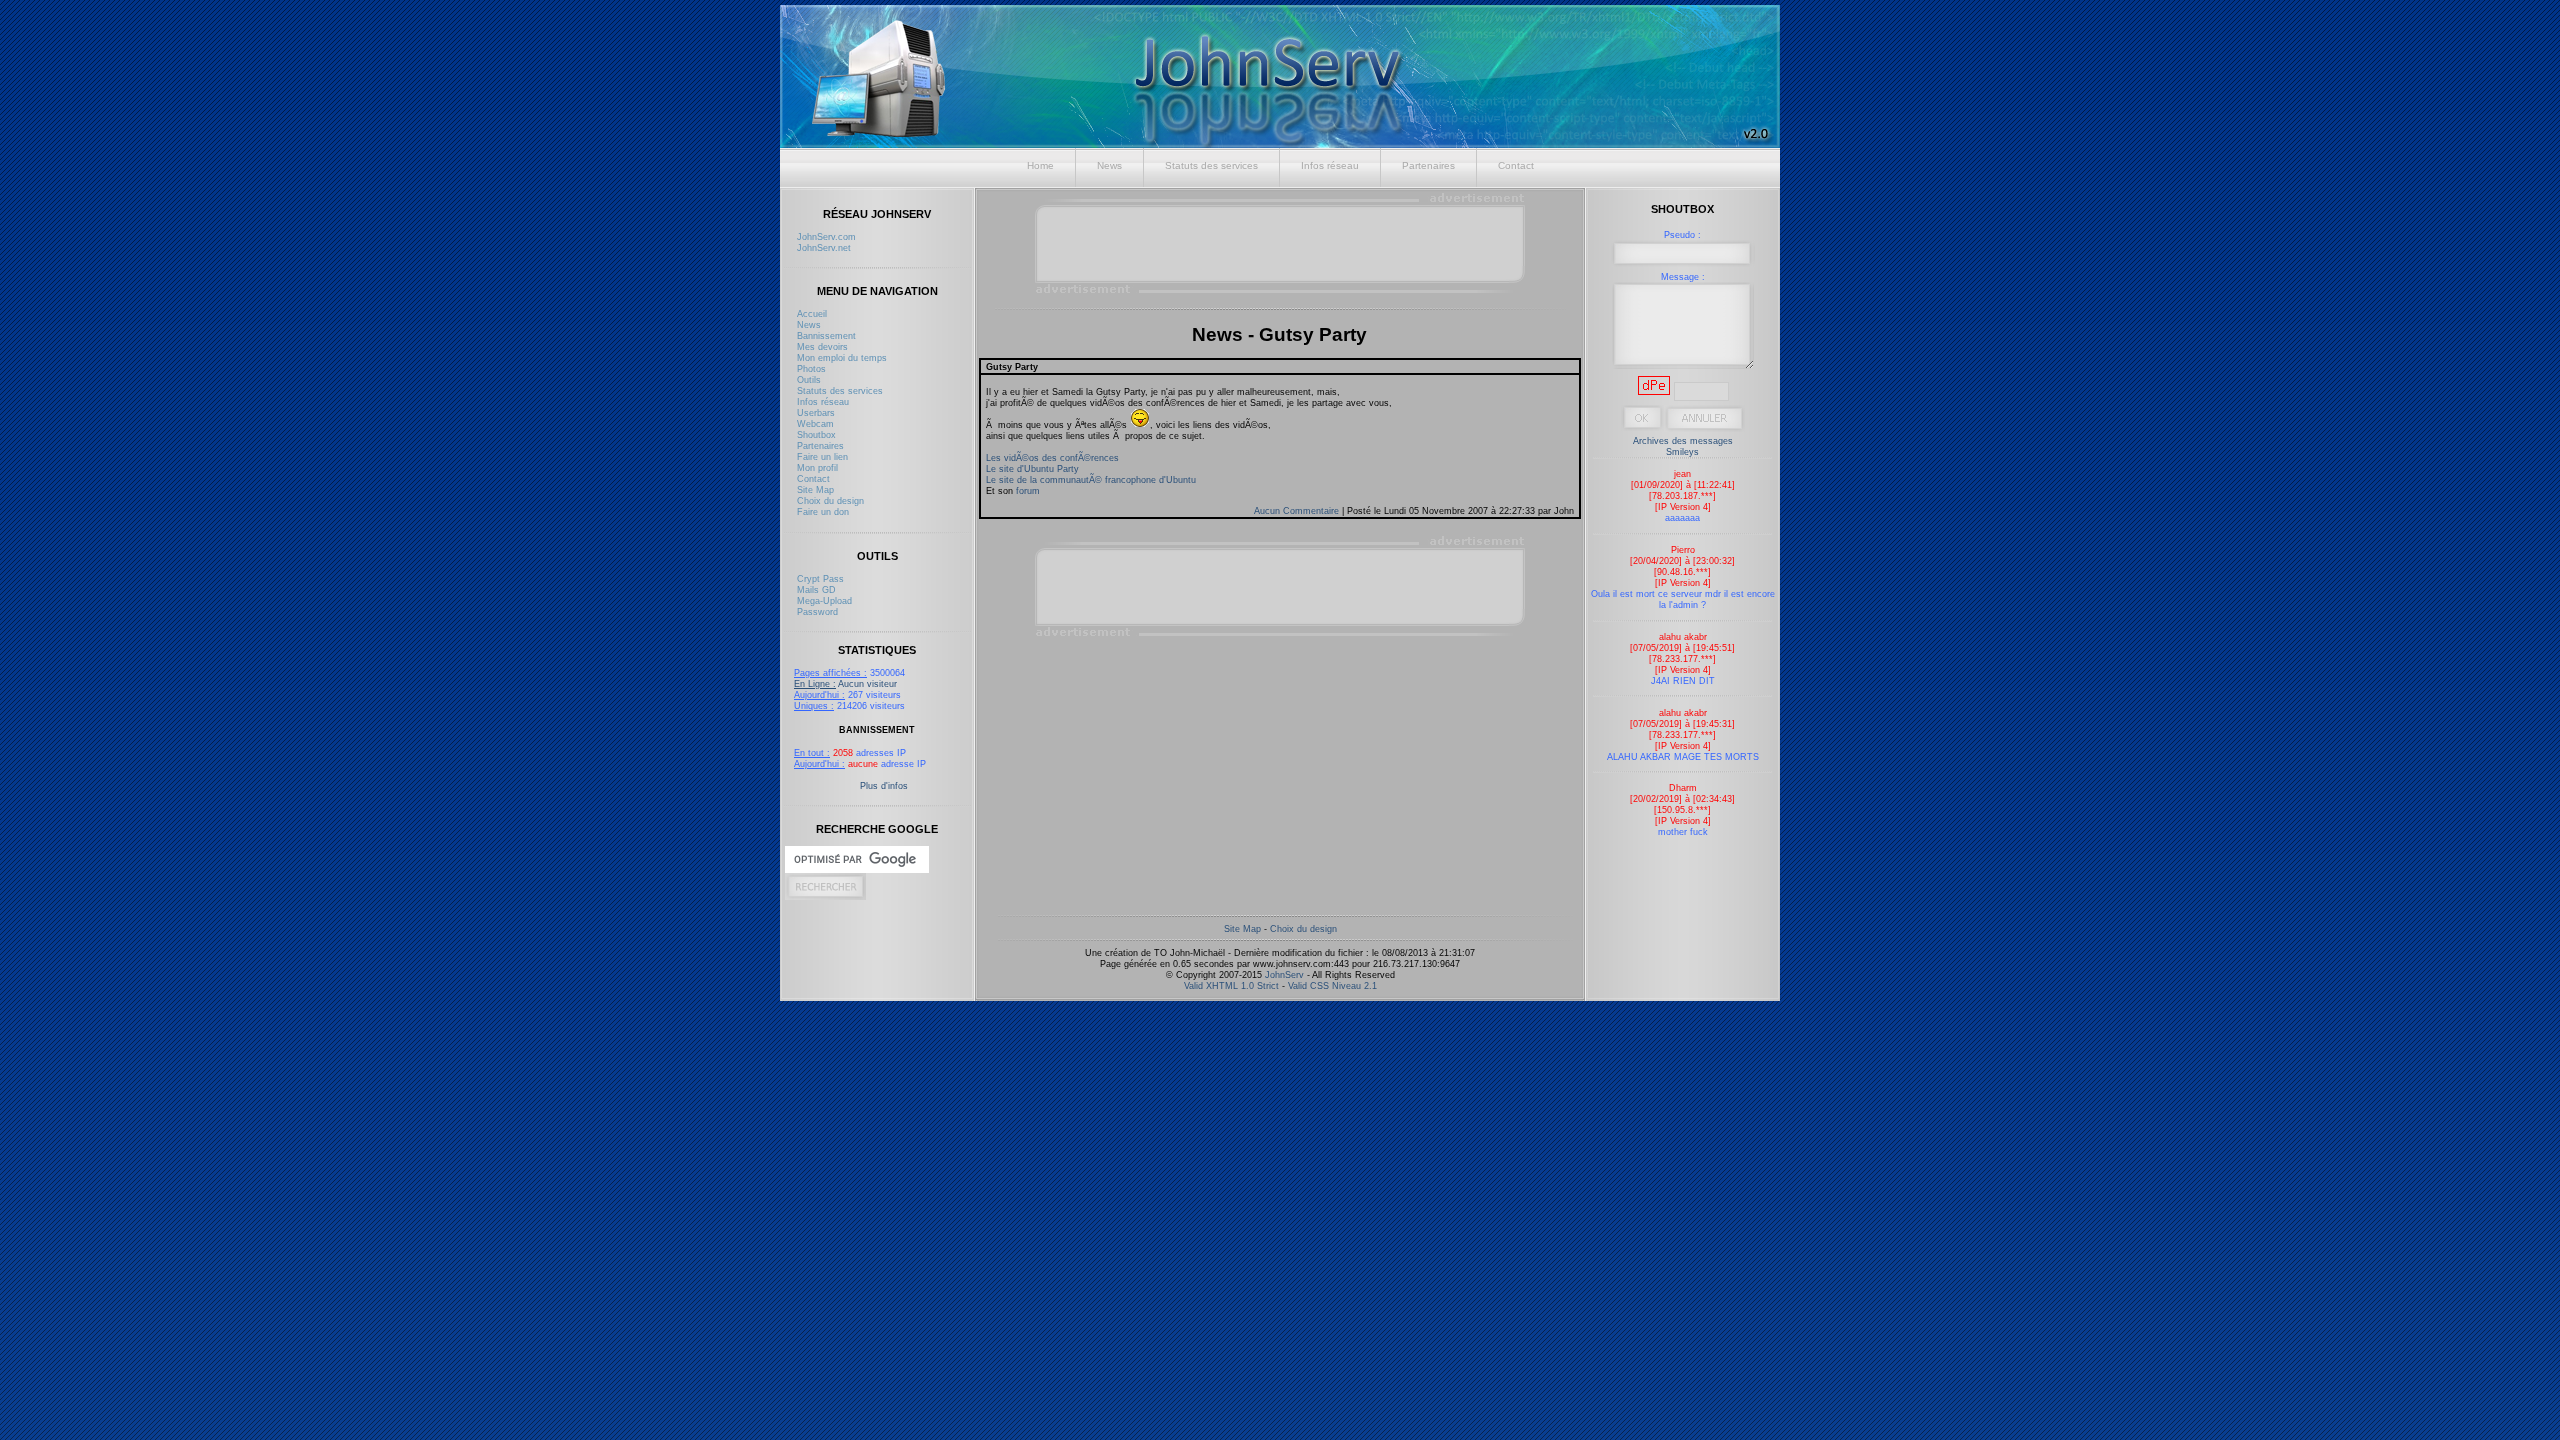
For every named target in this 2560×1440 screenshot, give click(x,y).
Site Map (815, 489)
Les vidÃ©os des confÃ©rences (1052, 457)
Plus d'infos (884, 785)
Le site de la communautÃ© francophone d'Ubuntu (1091, 479)
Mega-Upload (824, 600)
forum (1028, 490)
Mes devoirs (822, 346)
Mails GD (816, 589)
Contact (1516, 165)
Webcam (815, 423)
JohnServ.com (826, 236)
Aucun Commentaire (1298, 510)
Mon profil (817, 467)
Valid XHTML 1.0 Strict (1231, 985)
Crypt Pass (820, 578)
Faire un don (823, 511)
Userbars (816, 412)
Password (817, 611)
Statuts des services (1211, 165)
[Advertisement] (1281, 243)
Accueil (812, 313)
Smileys (1682, 451)
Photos (811, 368)
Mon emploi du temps (842, 357)
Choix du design (830, 500)
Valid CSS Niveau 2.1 (1332, 985)
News (1109, 165)
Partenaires (1428, 165)
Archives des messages (1683, 440)
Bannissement (826, 335)
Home (1040, 165)
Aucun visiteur (845, 683)
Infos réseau (1330, 165)
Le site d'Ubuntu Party (1032, 468)
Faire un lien (822, 456)
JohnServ (1284, 974)
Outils (809, 379)
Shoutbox (816, 434)
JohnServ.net (824, 247)
